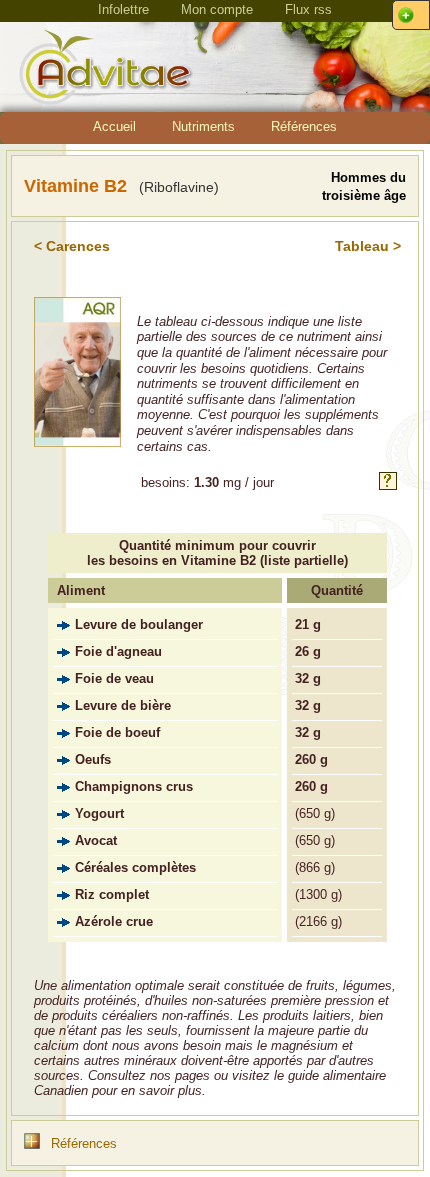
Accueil (114, 126)
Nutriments (203, 126)
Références (304, 126)
